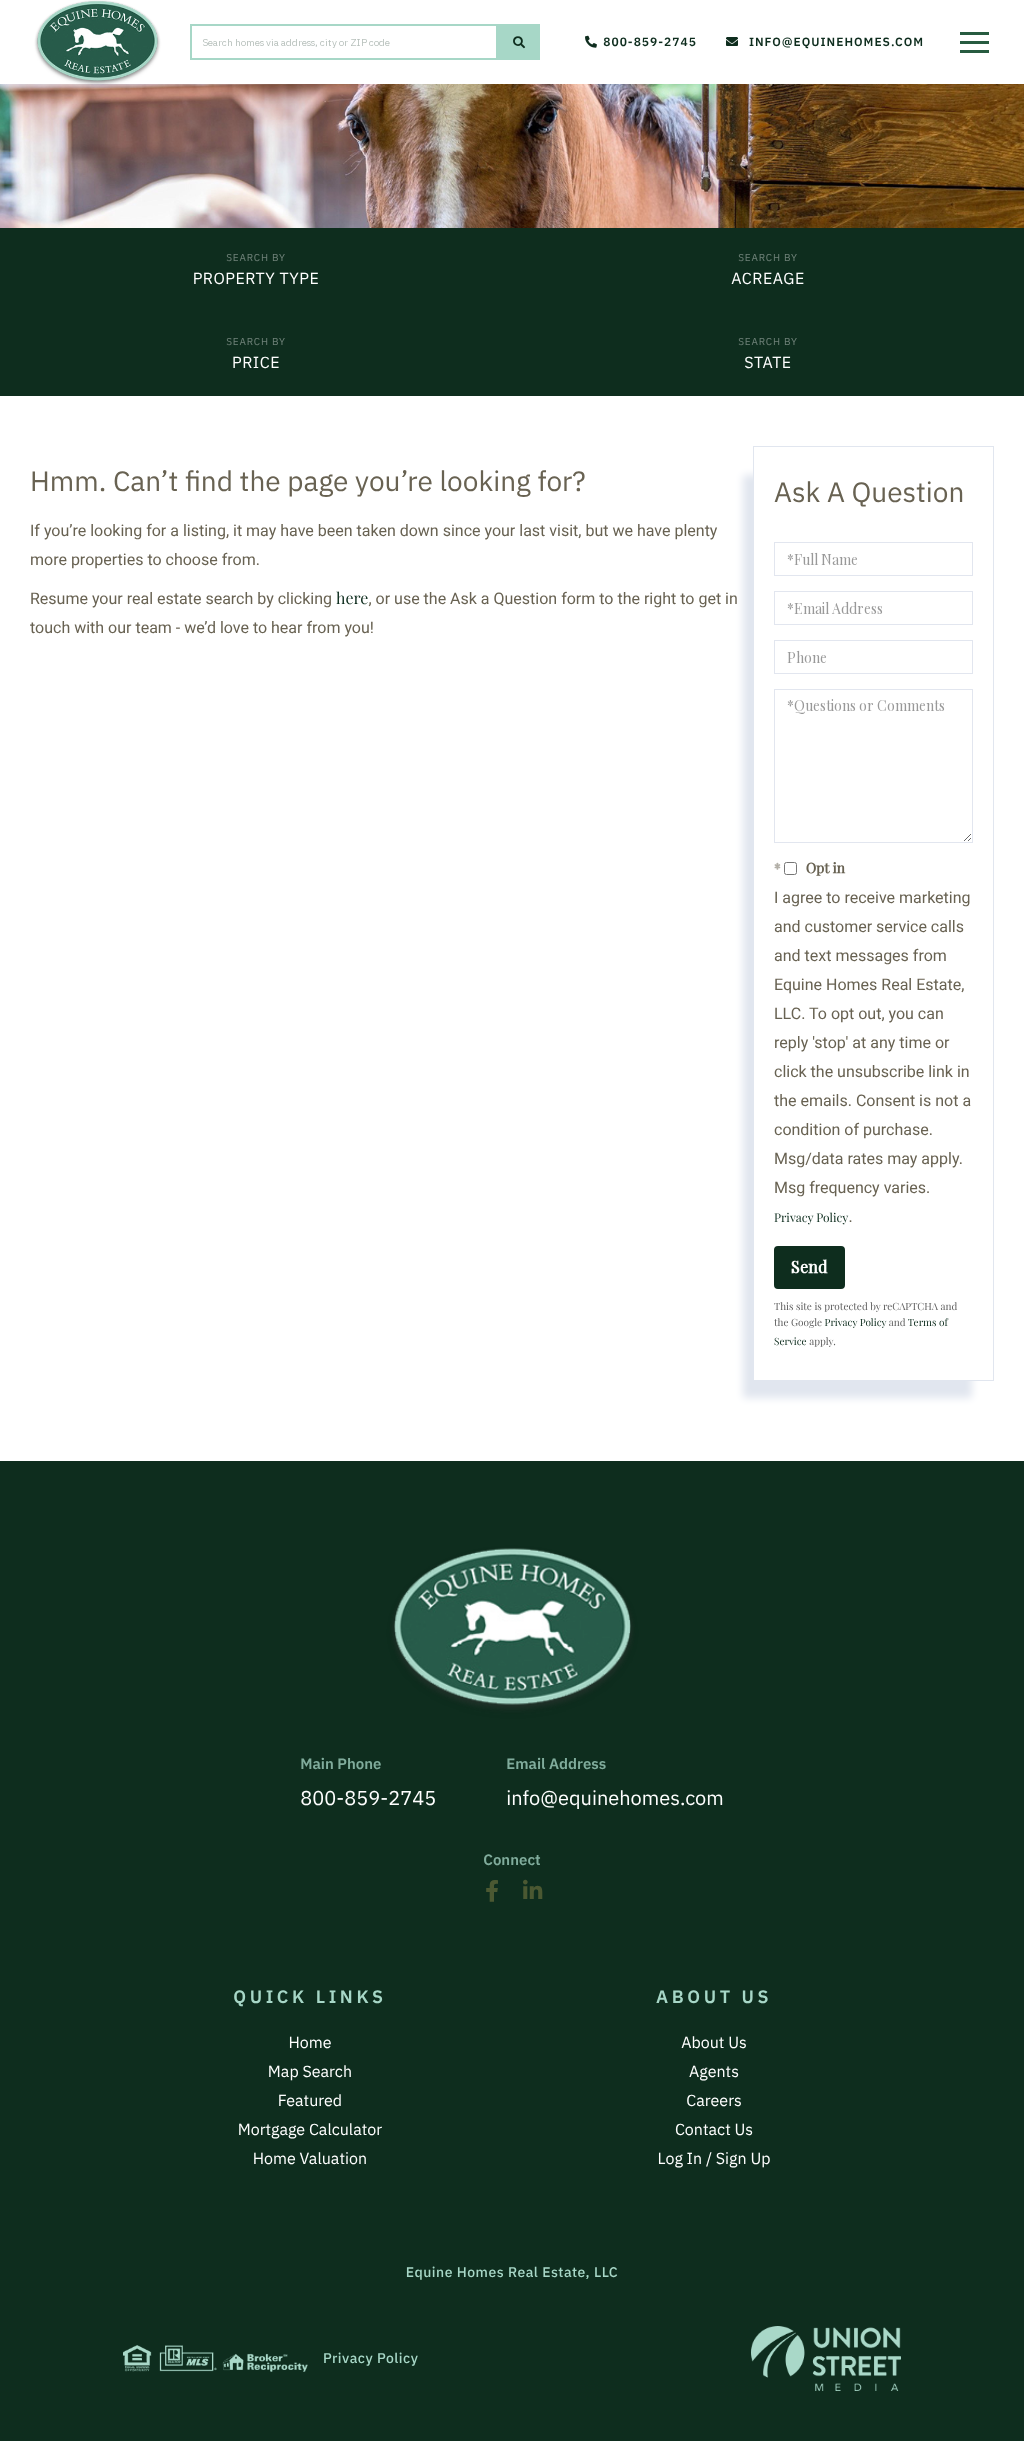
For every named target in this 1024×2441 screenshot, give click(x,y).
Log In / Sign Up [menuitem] (714, 2159)
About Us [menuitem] (714, 2043)
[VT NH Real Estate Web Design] (826, 2358)
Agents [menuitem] (714, 2072)
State (767, 363)
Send (809, 1266)
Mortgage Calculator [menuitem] (310, 2130)
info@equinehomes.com (836, 42)
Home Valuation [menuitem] (310, 2159)
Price (256, 363)
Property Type (256, 279)
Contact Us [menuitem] (714, 2130)
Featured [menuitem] (310, 2101)
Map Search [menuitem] (310, 2072)
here (352, 598)
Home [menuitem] (309, 2043)
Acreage (767, 279)
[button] (519, 42)
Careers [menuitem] (714, 2101)
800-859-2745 (650, 42)
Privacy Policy (811, 1218)
